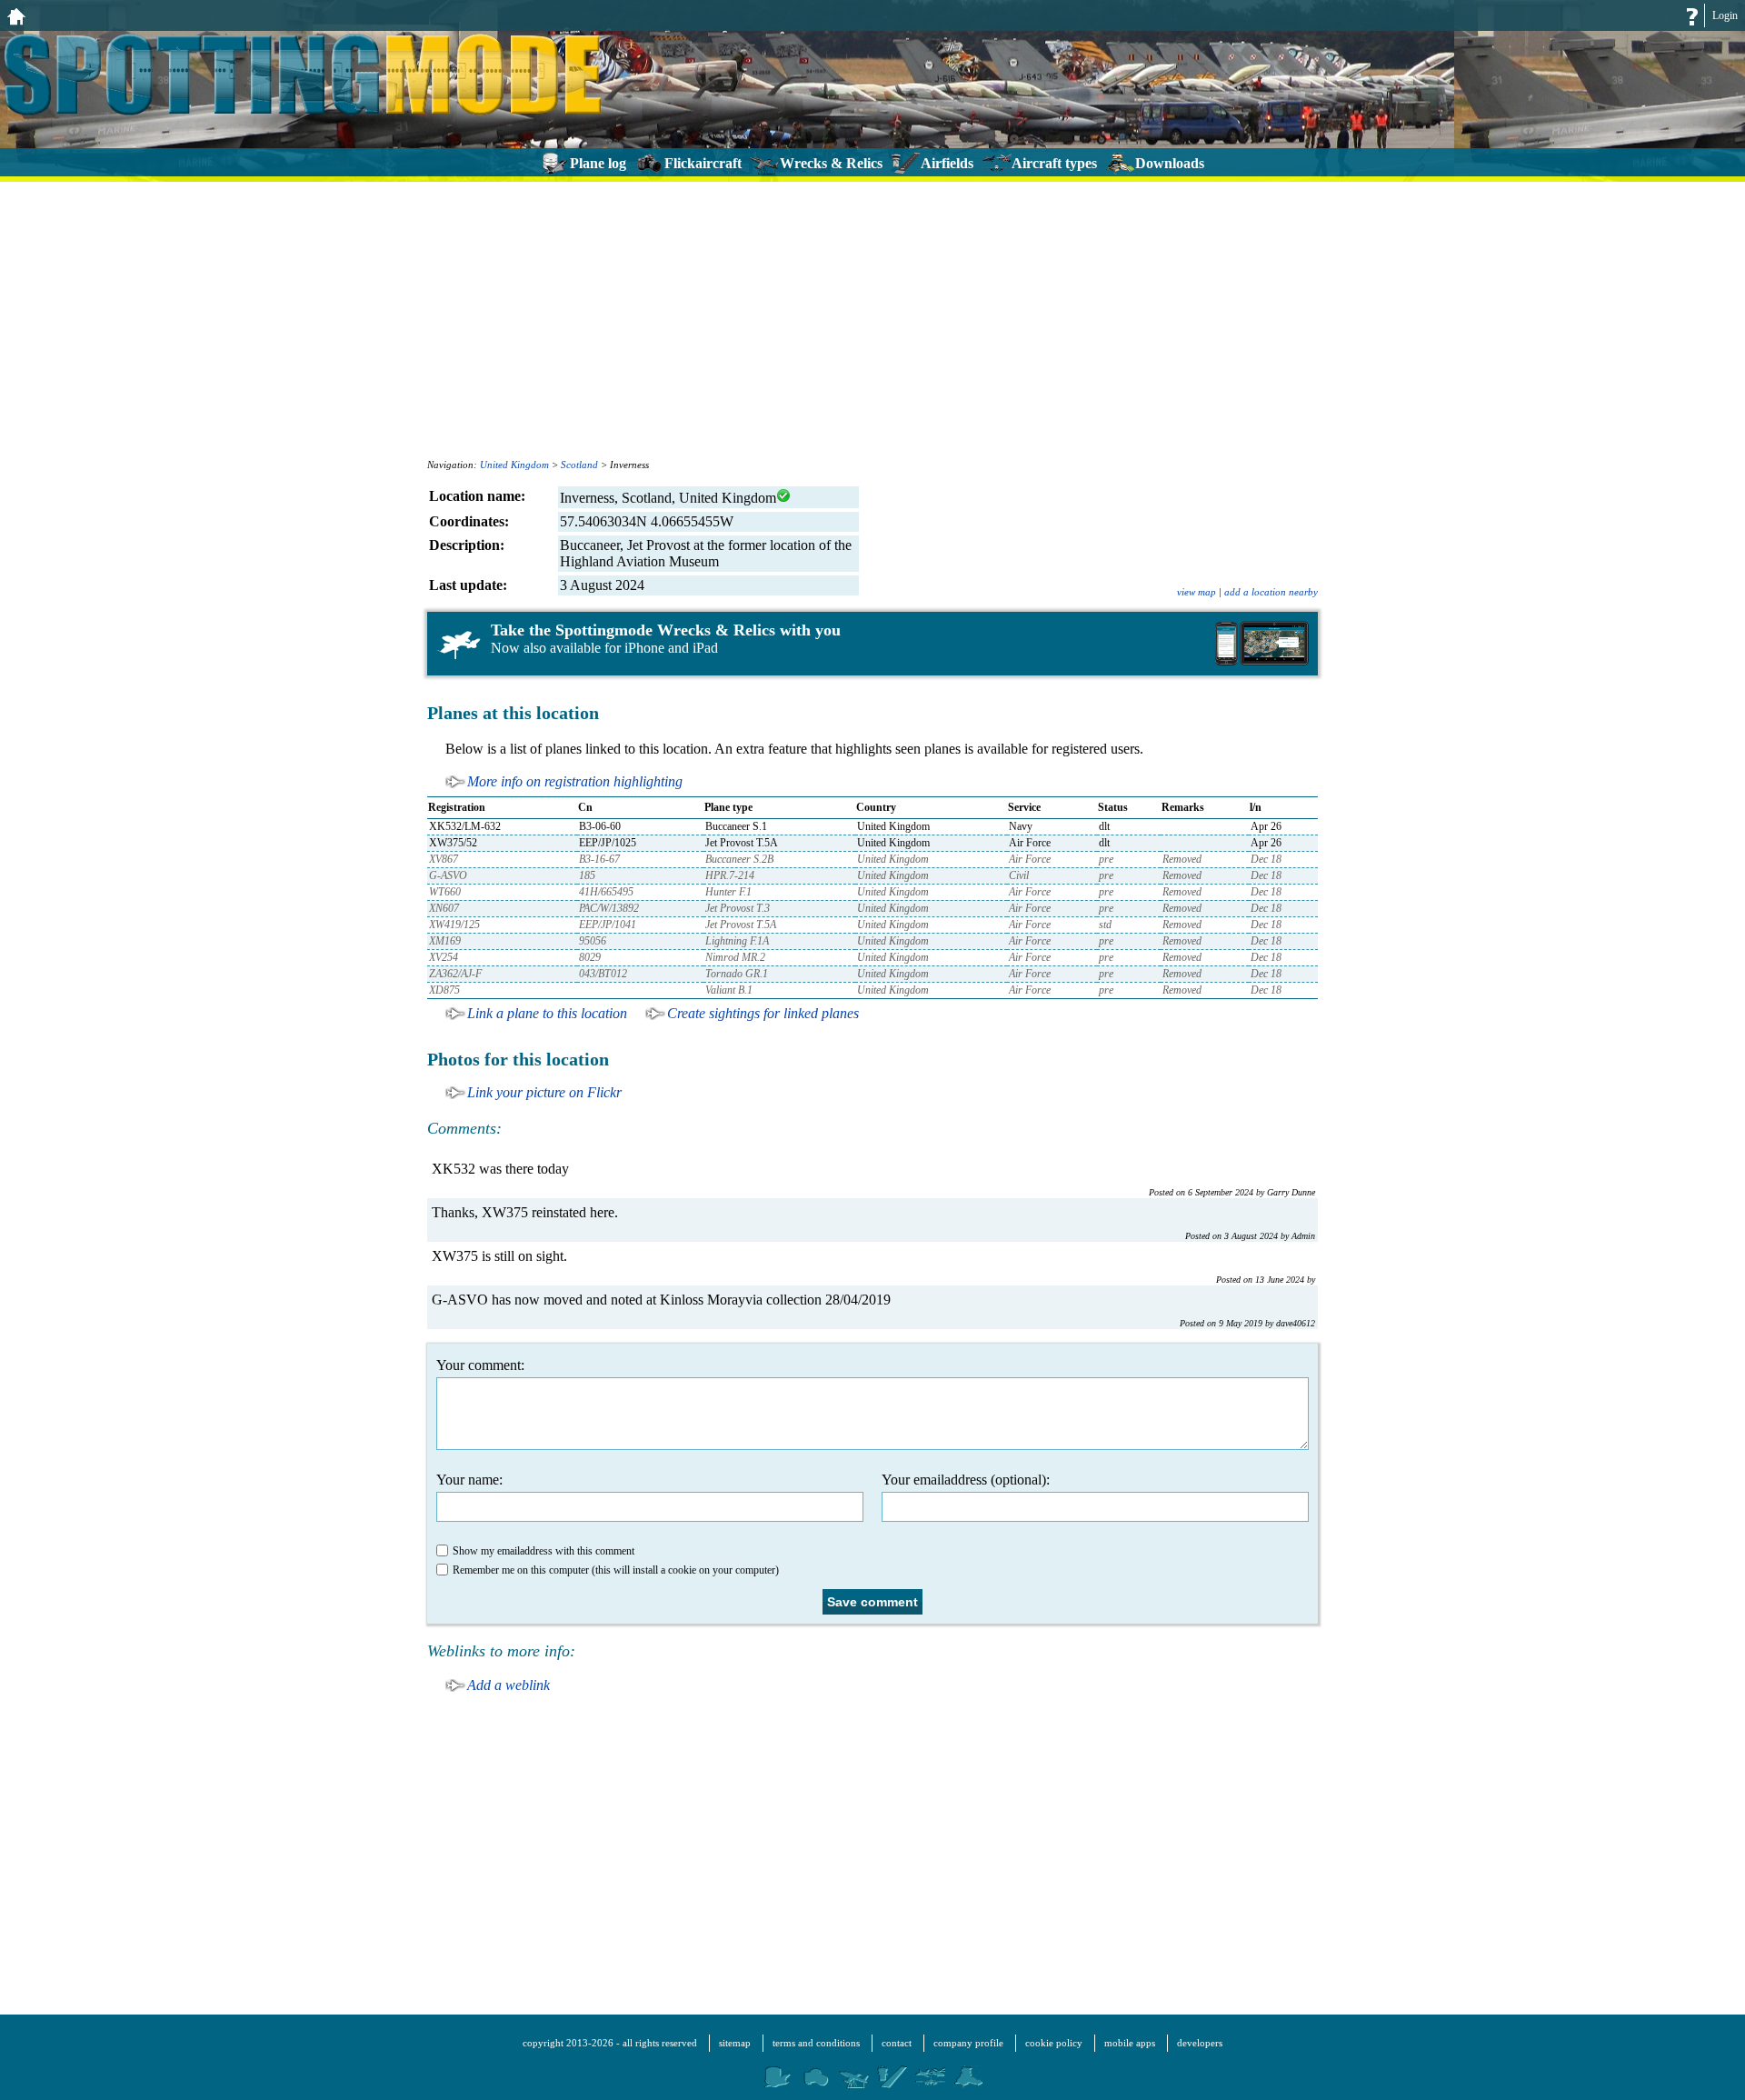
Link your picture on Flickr (544, 1092)
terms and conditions (816, 2043)
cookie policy (1054, 2043)
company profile (968, 2043)
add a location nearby (1271, 592)
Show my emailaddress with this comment (543, 1551)
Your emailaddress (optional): (966, 1480)
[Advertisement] (872, 318)
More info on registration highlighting (575, 781)
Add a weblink (509, 1685)
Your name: (469, 1480)
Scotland (579, 465)
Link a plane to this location (547, 1013)
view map (1197, 592)
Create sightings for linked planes (763, 1013)
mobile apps (1130, 2043)
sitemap (735, 2043)
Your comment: (480, 1365)
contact (897, 2043)
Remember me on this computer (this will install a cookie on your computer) (616, 1570)
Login (1725, 15)
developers (1200, 2043)
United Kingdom (514, 465)
